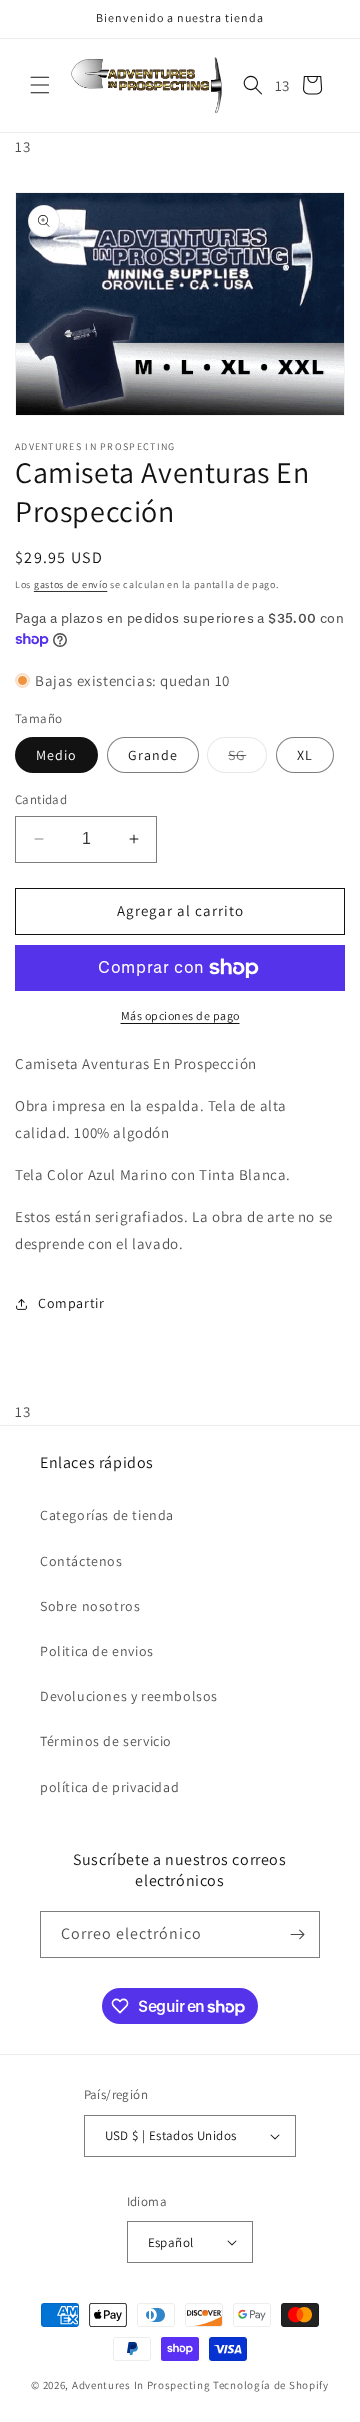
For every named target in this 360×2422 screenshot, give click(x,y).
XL (305, 755)
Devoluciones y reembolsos (129, 1696)
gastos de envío (71, 584)
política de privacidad (109, 1787)
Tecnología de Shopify (271, 2385)
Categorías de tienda (107, 1515)
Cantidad (41, 799)
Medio (56, 755)
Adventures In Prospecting (141, 2385)
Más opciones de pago (180, 1015)
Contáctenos (81, 1561)
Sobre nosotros (90, 1606)
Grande (153, 755)
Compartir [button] (71, 1303)
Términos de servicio (106, 1741)
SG (247, 759)
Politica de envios (97, 1651)
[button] (40, 85)
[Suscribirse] (297, 1934)
